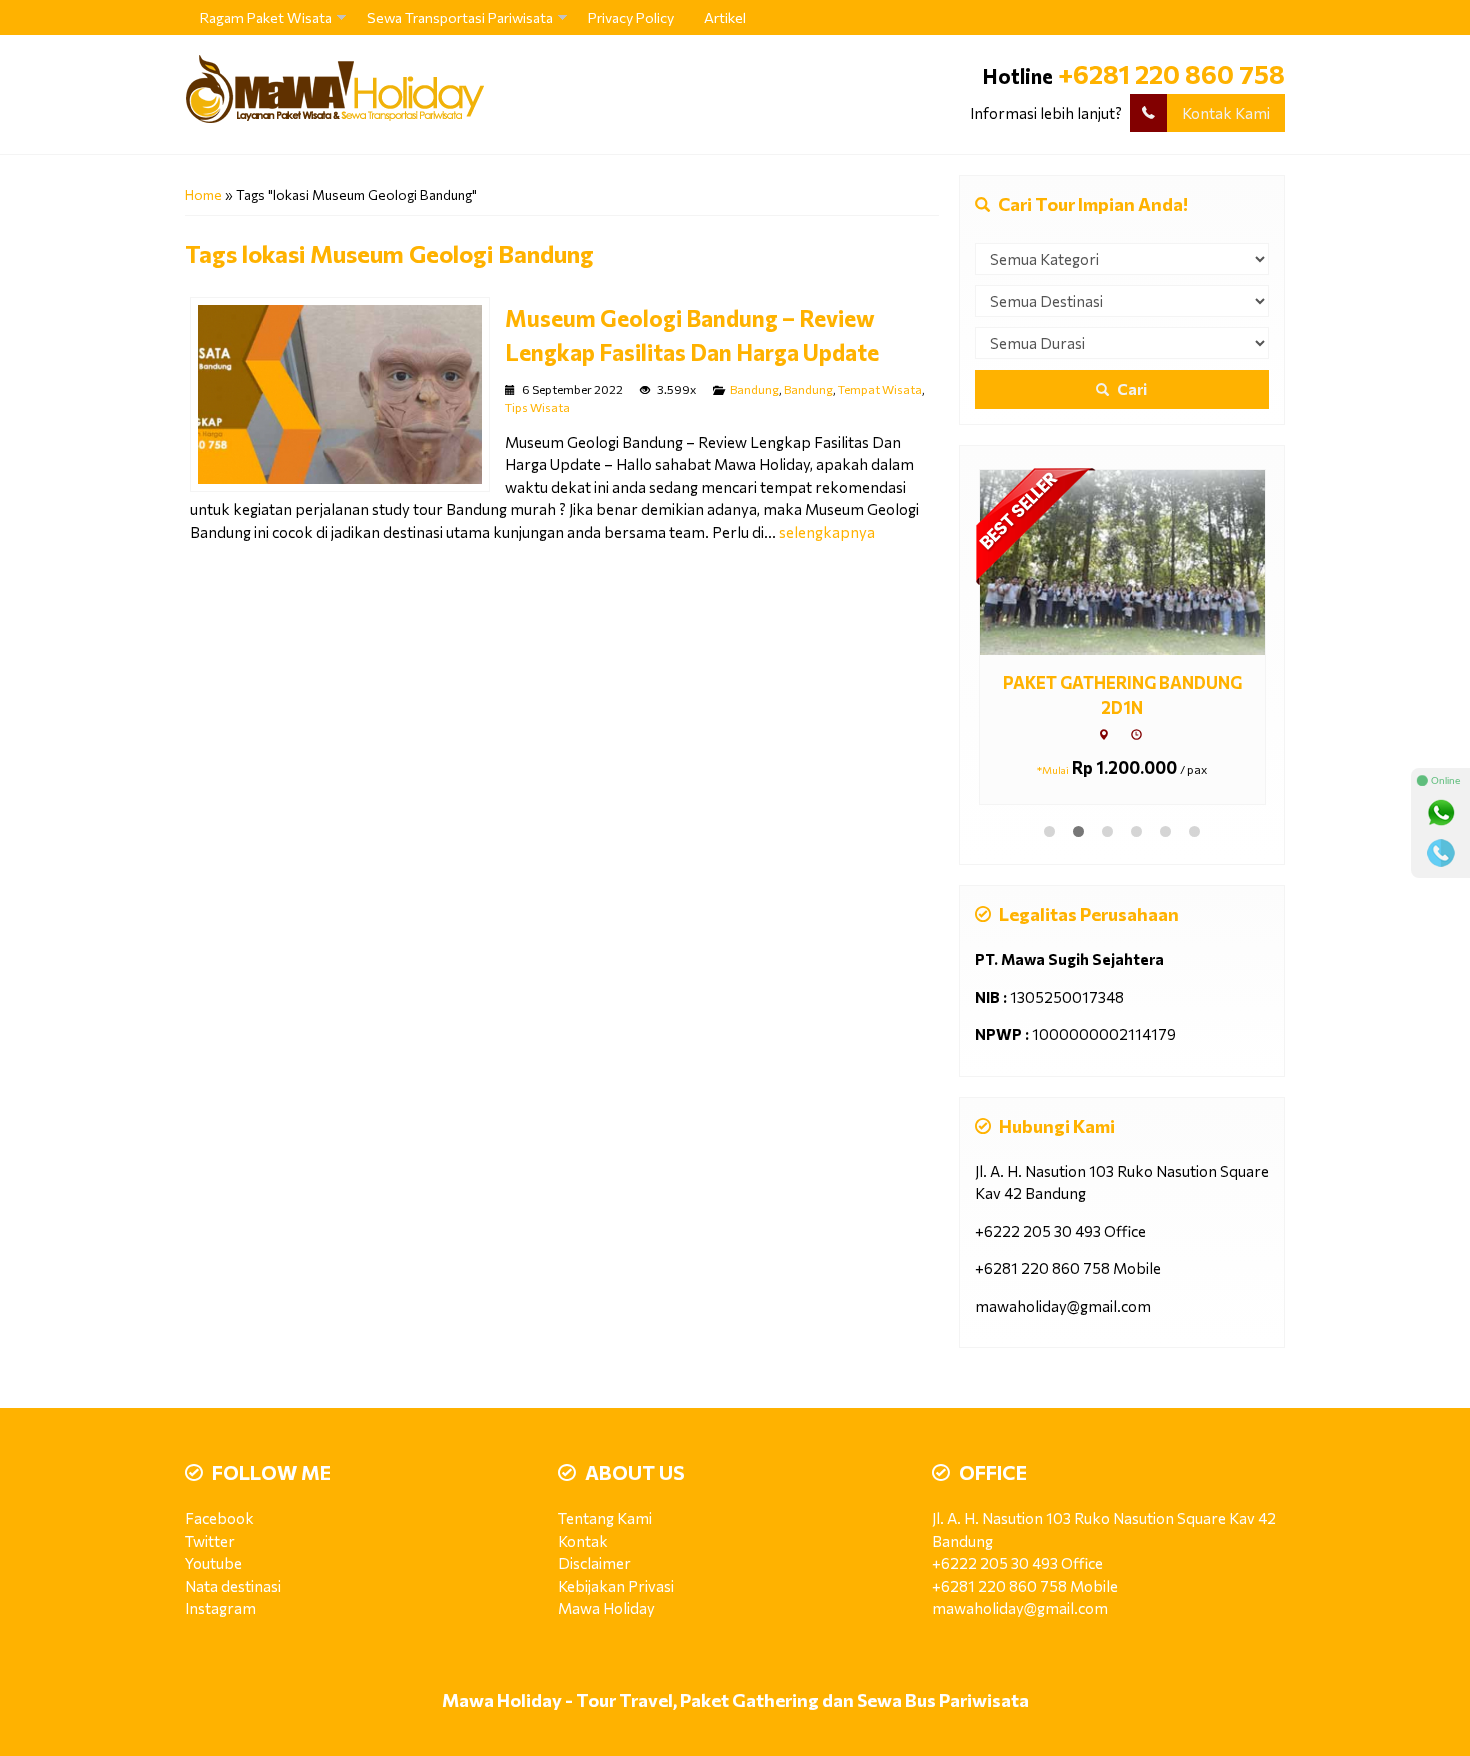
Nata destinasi (233, 1586)
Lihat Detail (1140, 561)
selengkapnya (827, 532)
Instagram (220, 1608)
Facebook (219, 1518)
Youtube (213, 1563)
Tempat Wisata (880, 389)
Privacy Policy (631, 17)
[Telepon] (1441, 853)
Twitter (210, 1541)
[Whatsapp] (1441, 813)
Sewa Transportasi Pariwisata (460, 17)
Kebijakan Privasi (616, 1586)
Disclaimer (594, 1563)
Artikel (725, 17)
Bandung (754, 389)
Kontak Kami (1226, 113)
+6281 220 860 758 (1171, 73)
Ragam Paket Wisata (266, 17)
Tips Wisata (537, 407)
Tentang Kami (605, 1518)
